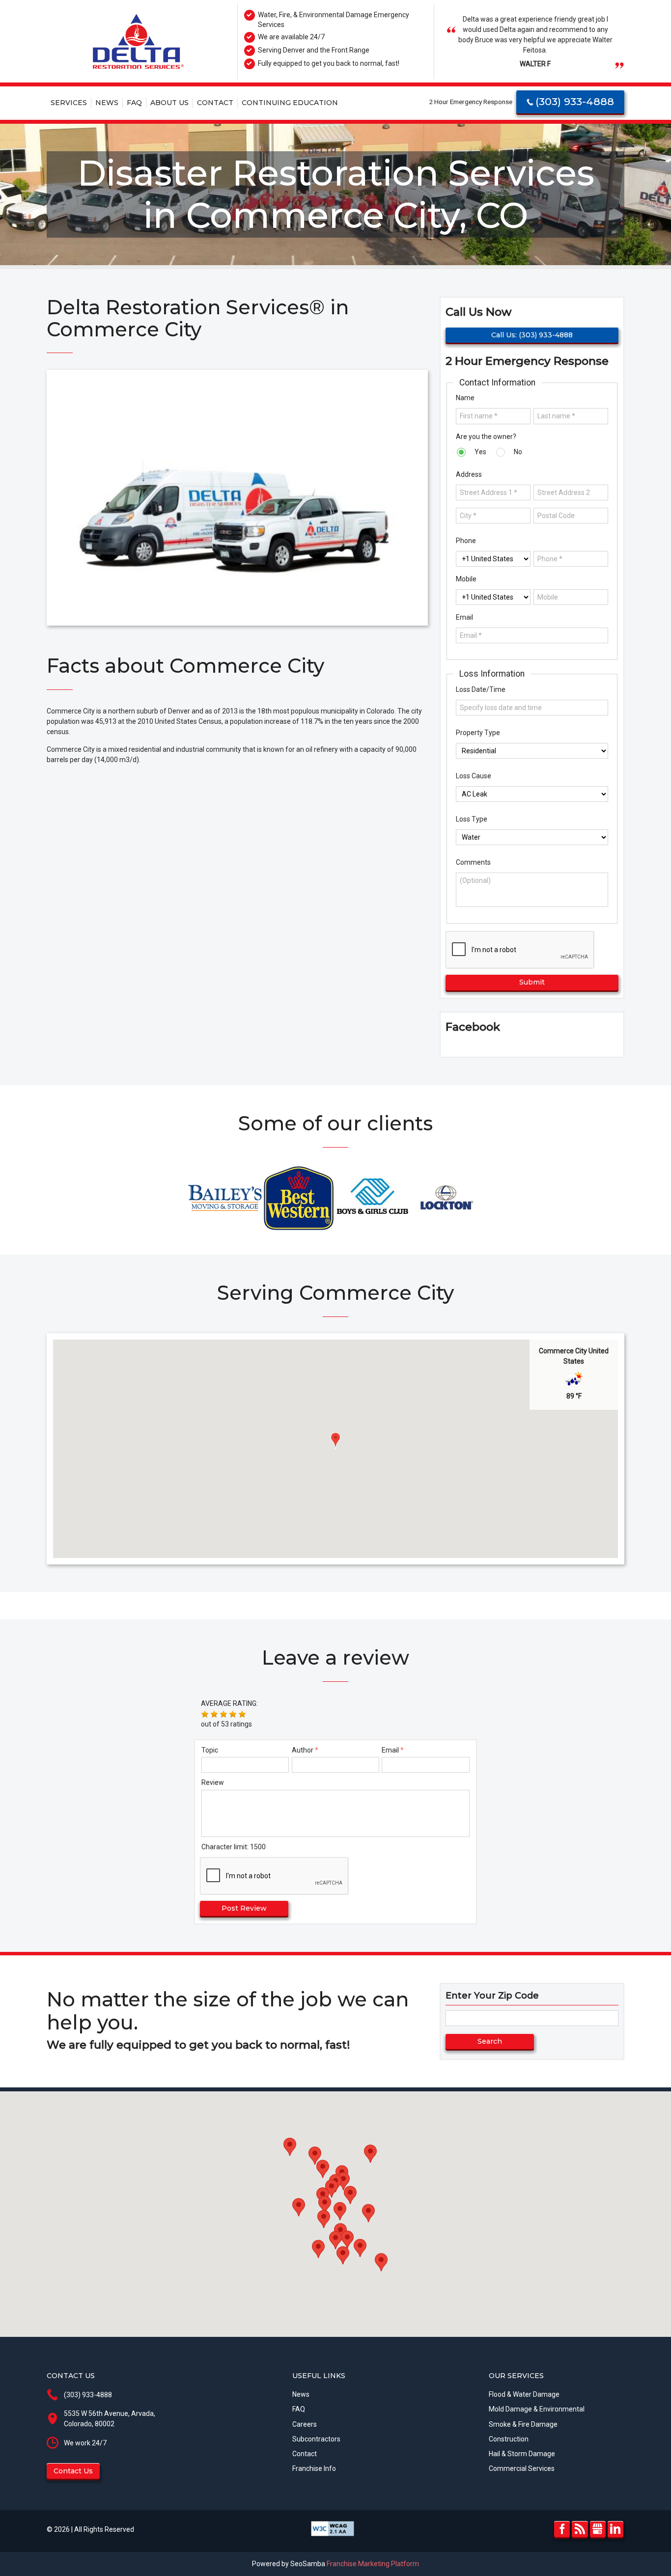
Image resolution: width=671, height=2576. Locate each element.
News (301, 2394)
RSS (580, 2529)
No (517, 452)
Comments (473, 862)
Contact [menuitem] (215, 103)
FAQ (299, 2409)
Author (303, 1750)
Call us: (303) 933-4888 (532, 335)
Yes (480, 452)
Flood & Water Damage (524, 2394)
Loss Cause (474, 776)
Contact (305, 2454)
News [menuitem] (107, 103)
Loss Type (472, 819)
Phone (466, 541)
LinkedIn (615, 2529)
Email (464, 617)
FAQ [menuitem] (134, 103)
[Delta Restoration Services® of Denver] (138, 41)
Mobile (466, 579)
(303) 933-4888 (575, 101)
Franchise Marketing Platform (373, 2564)
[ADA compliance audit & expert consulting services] (333, 2528)
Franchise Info (314, 2468)
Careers (305, 2424)
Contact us (73, 2471)
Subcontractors (316, 2439)
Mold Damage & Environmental (537, 2409)
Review (213, 1782)
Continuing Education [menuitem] (290, 103)
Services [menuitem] (69, 103)
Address (469, 474)
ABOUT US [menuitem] (169, 103)
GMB (598, 2529)
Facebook (562, 2529)
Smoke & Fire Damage (523, 2424)
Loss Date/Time (481, 689)
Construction (509, 2439)
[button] (335, 1441)
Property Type (478, 733)
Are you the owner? (486, 437)
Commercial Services (522, 2468)
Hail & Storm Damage (522, 2454)
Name (465, 398)
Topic (210, 1750)
